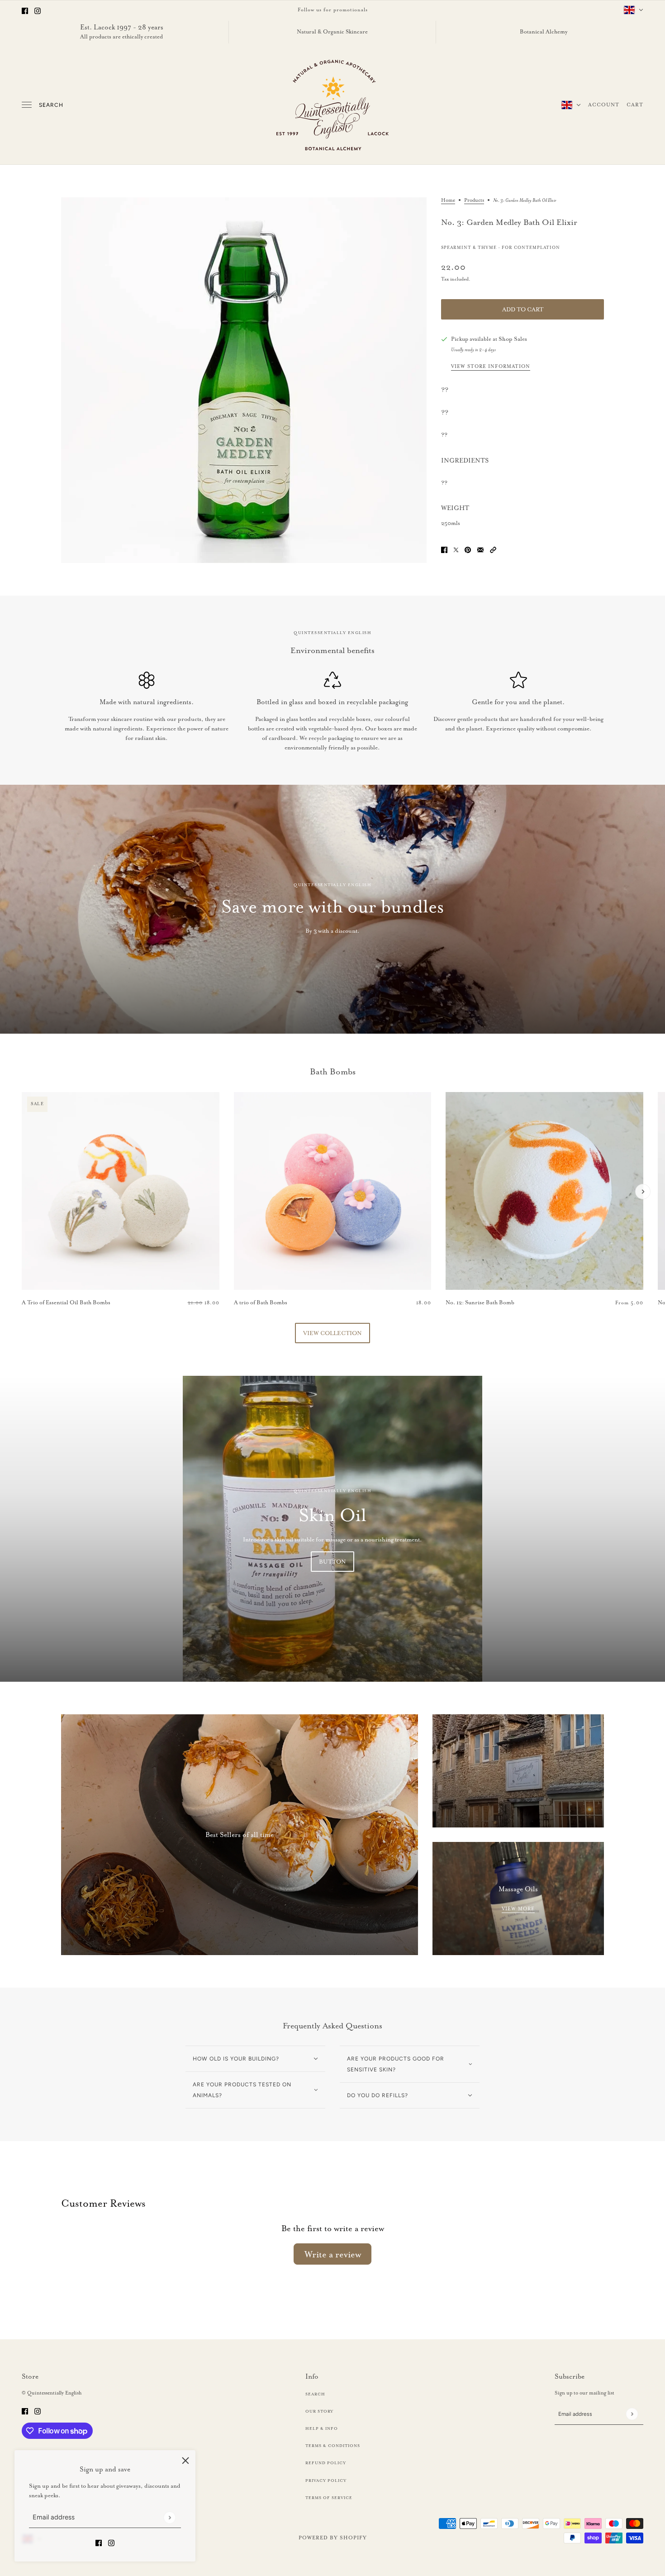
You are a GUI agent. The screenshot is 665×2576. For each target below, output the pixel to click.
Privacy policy (326, 2481)
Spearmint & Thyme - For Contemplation (501, 248)
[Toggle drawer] (27, 105)
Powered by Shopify (333, 2538)
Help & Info (322, 2428)
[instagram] (38, 10)
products (474, 200)
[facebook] (25, 10)
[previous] (22, 1100)
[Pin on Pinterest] (468, 548)
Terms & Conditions (333, 2446)
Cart (635, 105)
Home (448, 200)
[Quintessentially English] (333, 105)
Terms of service (329, 2498)
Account (604, 105)
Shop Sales (513, 339)
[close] (185, 2460)
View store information (491, 367)
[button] (493, 548)
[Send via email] (480, 548)
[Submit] (169, 2518)
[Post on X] (456, 548)
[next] (643, 1192)
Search (51, 105)
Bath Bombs (333, 1072)
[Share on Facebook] (444, 548)
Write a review (333, 2254)
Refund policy (326, 2463)
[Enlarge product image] (244, 380)
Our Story (319, 2411)
